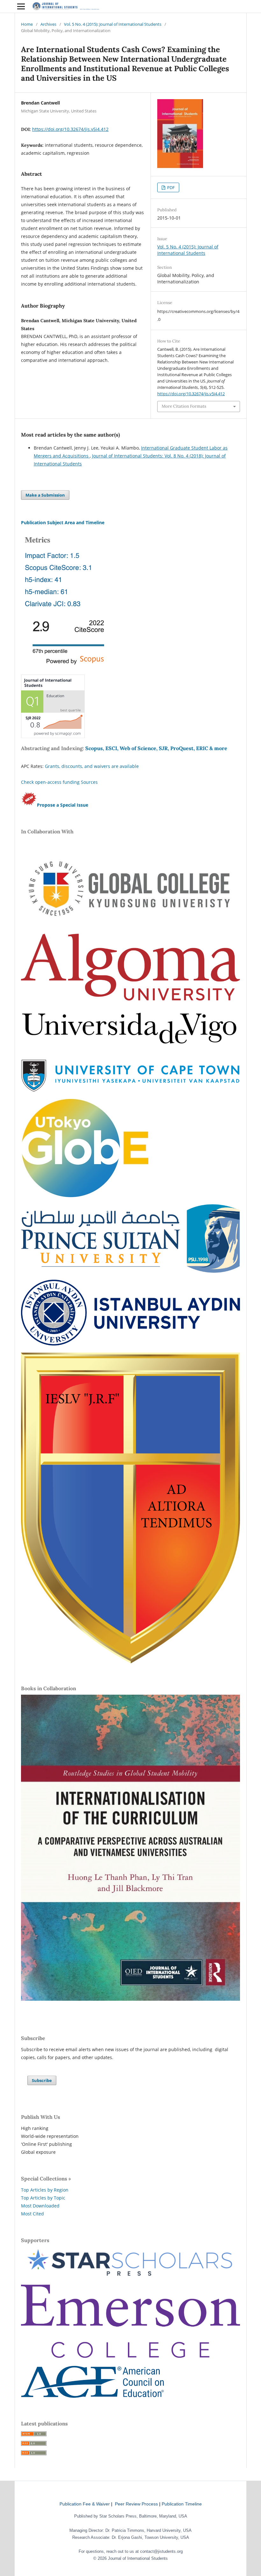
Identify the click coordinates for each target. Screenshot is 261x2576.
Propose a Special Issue (63, 805)
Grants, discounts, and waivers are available (92, 766)
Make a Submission (45, 495)
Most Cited (32, 2214)
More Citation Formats (184, 406)
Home (27, 24)
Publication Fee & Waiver (85, 2504)
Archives (48, 24)
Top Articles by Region (45, 2190)
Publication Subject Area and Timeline (63, 522)
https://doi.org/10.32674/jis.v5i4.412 (70, 129)
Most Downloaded (40, 2206)
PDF (170, 187)
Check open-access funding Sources (59, 782)
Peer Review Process (136, 2504)
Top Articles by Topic (43, 2198)
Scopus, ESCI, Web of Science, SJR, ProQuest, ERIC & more (156, 748)
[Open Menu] (21, 6)
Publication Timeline (182, 2504)
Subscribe (42, 2080)
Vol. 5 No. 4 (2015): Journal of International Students (113, 24)
